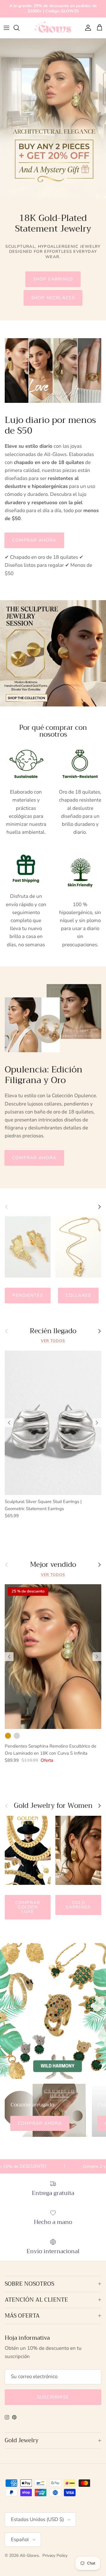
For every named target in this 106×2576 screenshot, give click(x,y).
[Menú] (6, 28)
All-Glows (29, 2555)
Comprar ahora (34, 540)
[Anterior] (9, 1423)
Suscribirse (53, 2397)
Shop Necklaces (53, 298)
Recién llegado (53, 1331)
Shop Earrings (53, 279)
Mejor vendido (53, 1565)
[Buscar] (19, 28)
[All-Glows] (53, 28)
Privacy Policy (55, 2555)
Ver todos (53, 1341)
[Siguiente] (97, 1423)
